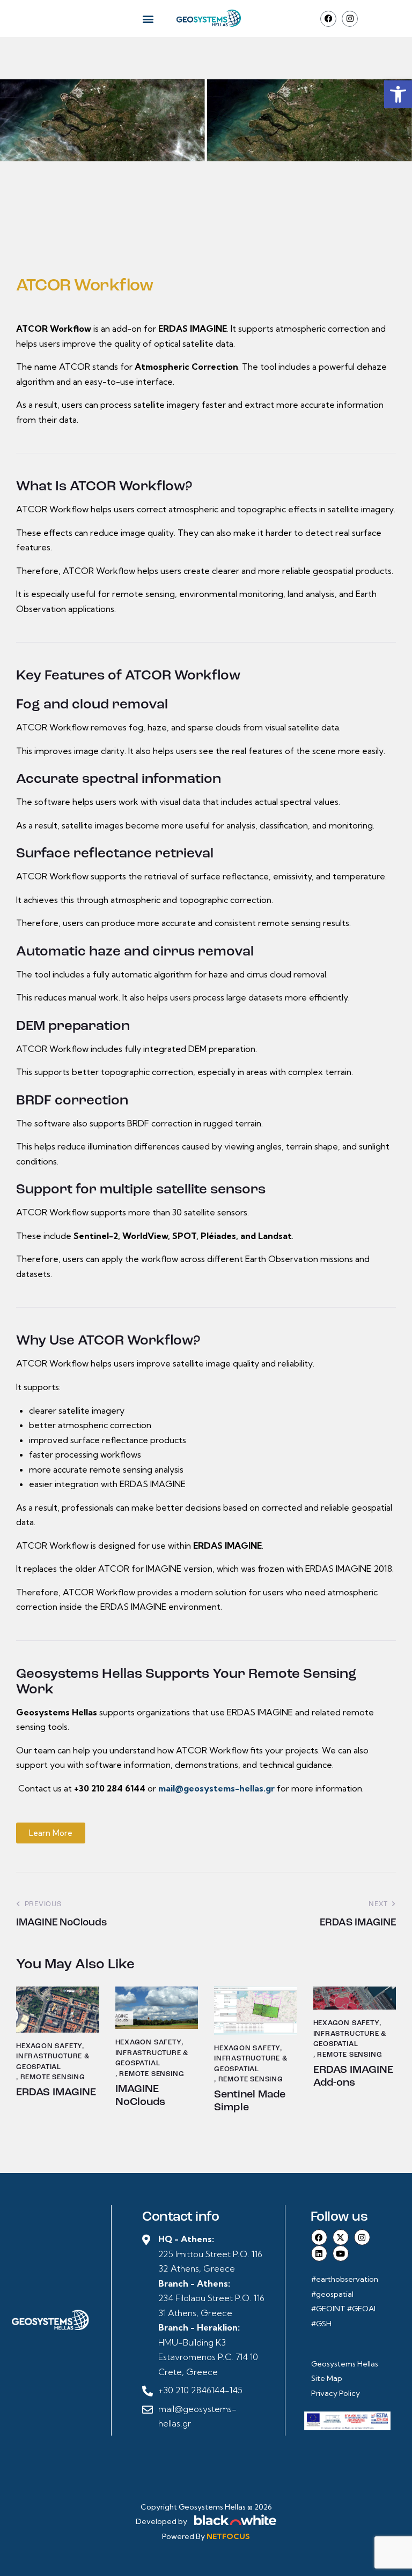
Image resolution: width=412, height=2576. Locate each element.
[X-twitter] (341, 2237)
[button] (398, 94)
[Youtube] (341, 2253)
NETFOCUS (228, 2536)
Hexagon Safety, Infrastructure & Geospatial (53, 2057)
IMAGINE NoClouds (140, 2096)
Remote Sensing (53, 2077)
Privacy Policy (336, 2393)
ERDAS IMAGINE (56, 2093)
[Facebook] (328, 19)
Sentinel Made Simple (250, 2101)
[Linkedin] (319, 2253)
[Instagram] (350, 19)
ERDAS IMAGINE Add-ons (353, 2077)
